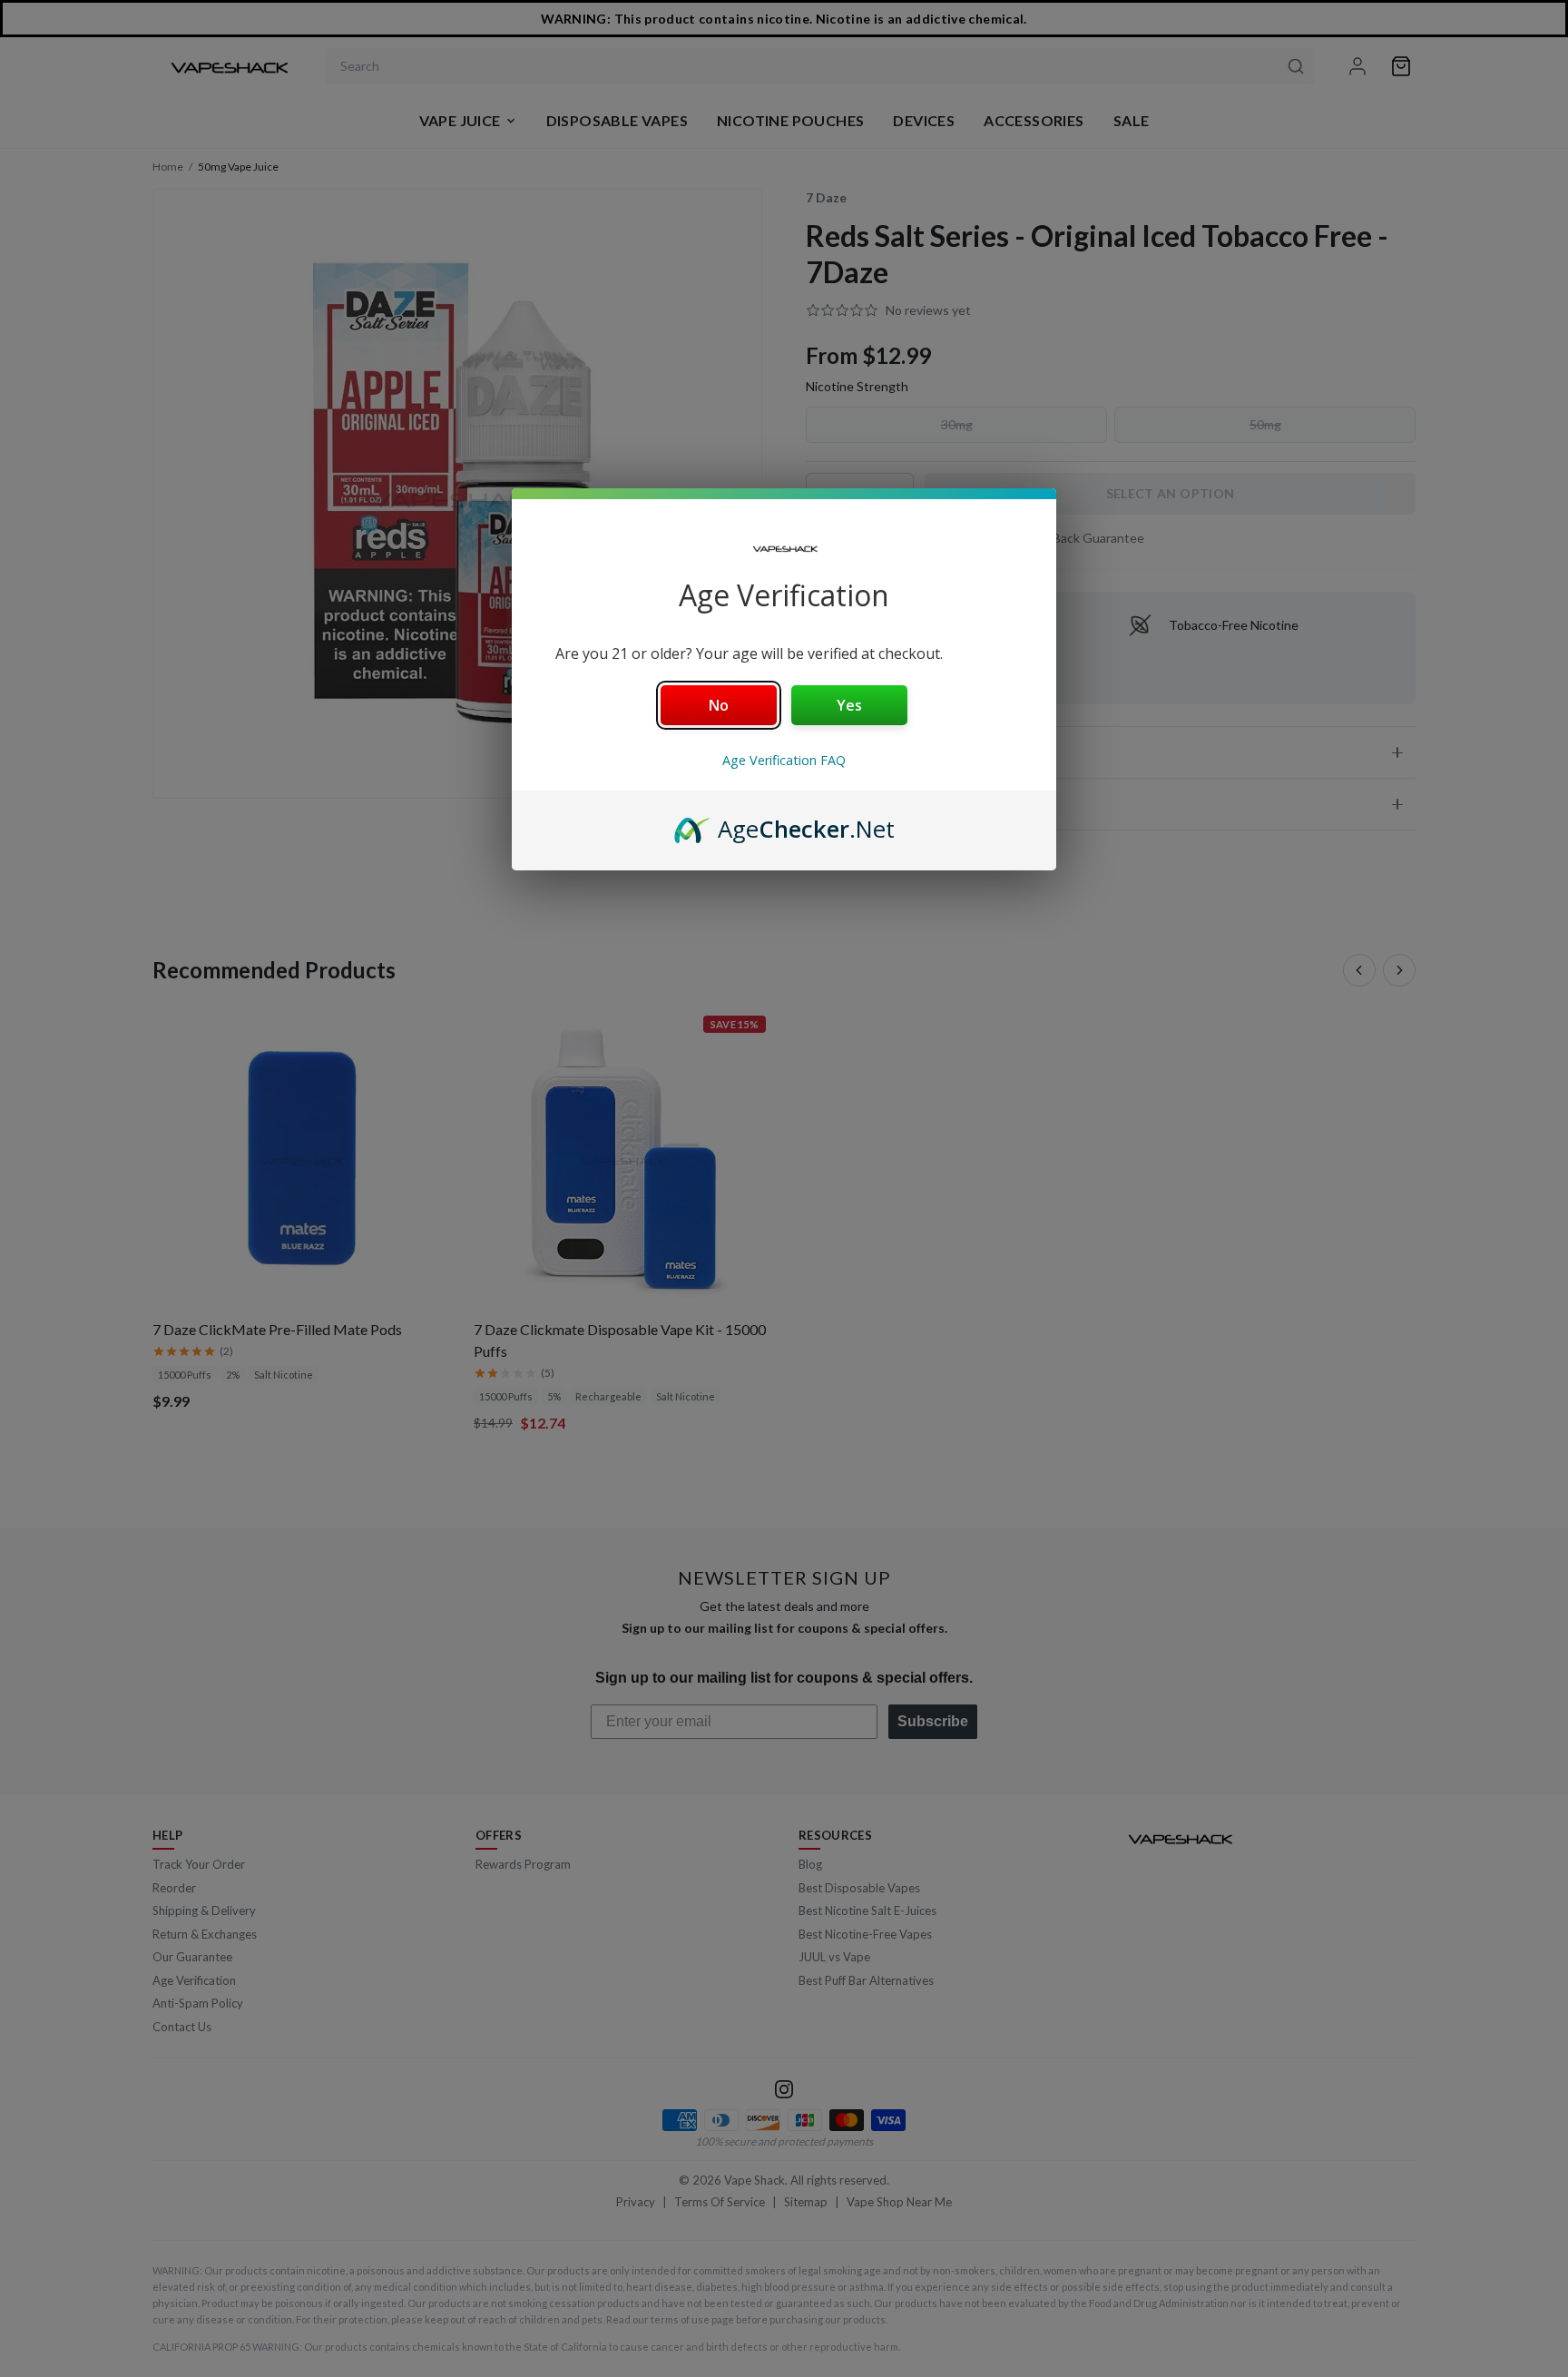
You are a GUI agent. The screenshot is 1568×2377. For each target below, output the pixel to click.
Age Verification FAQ (784, 760)
